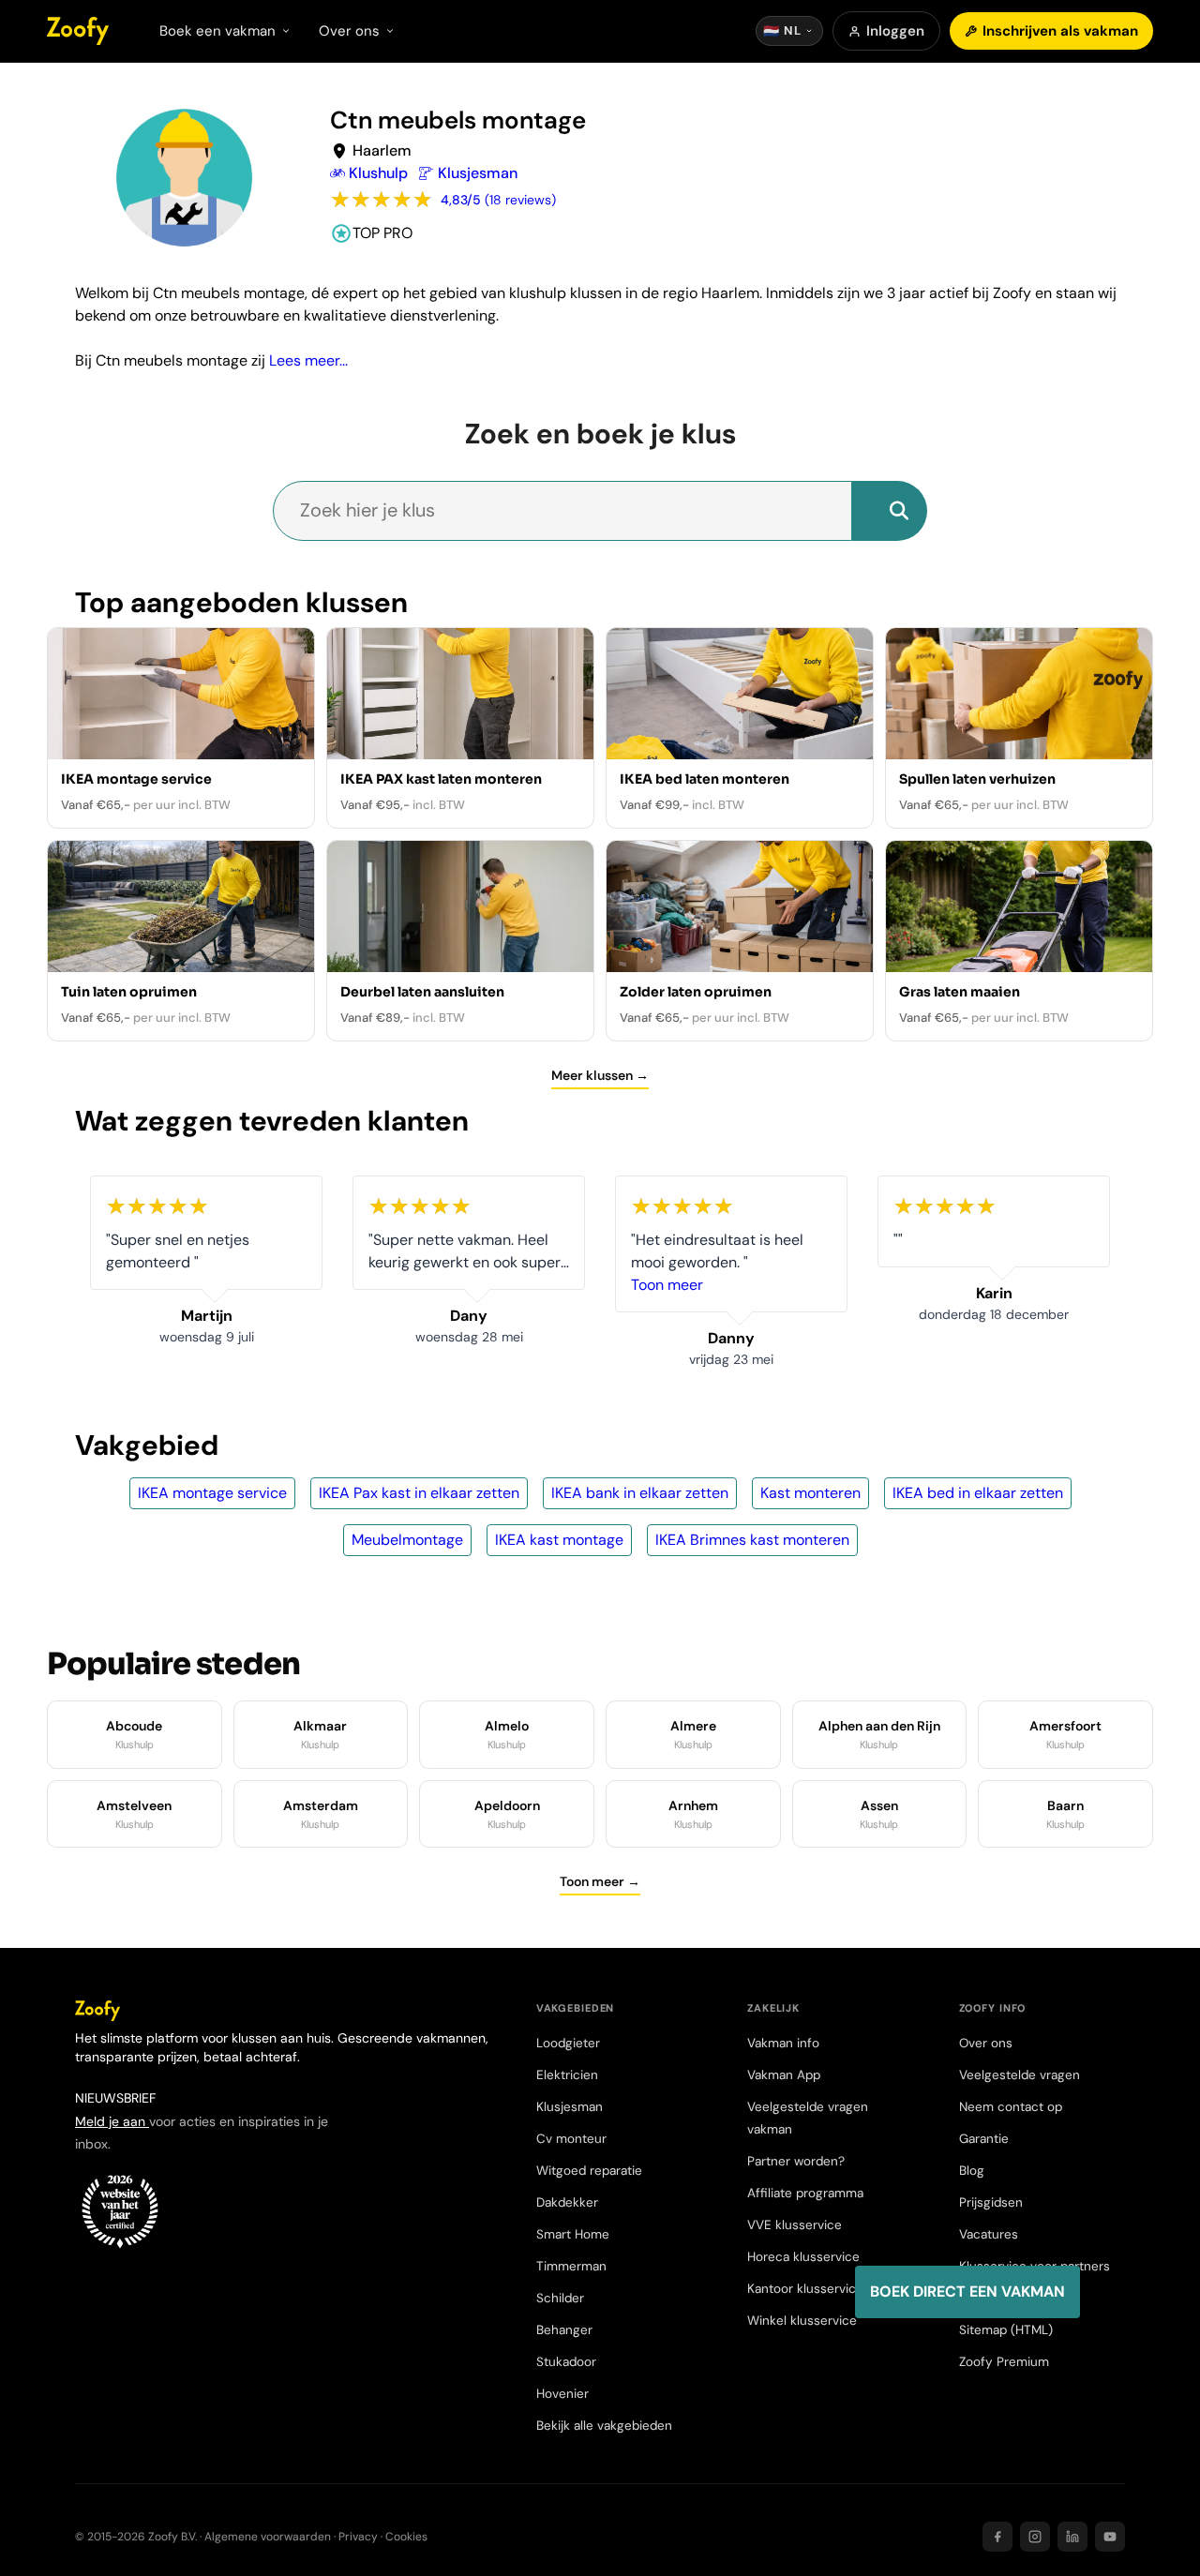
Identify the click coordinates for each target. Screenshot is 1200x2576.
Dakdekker (567, 2202)
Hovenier (562, 2394)
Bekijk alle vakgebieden (604, 2426)
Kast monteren (810, 1493)
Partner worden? (796, 2161)
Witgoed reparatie (589, 2171)
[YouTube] (1110, 2537)
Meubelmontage (407, 1540)
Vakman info (783, 2043)
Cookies (406, 2537)
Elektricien (567, 2075)
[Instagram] (1035, 2537)
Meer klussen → (600, 1075)
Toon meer (443, 1285)
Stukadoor (566, 2362)
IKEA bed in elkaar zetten (978, 1493)
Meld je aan (112, 2121)
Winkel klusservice (802, 2321)
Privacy (358, 2537)
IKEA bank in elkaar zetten (640, 1493)
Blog (972, 2171)
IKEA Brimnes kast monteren (752, 1540)
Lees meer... (308, 360)
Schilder (560, 2298)
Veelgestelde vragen (1020, 2075)
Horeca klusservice (803, 2257)
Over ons (986, 2043)
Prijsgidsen (991, 2202)
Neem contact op (1011, 2107)
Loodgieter (568, 2043)
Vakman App (784, 2075)
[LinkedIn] (1072, 2537)
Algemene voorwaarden (268, 2537)
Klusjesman (570, 2107)
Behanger (564, 2330)
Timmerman (571, 2266)
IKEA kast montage (559, 1540)
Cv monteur (571, 2139)
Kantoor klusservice (805, 2289)
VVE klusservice (795, 2225)
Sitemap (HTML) (1006, 2330)
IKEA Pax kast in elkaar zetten (419, 1493)
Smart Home (573, 2234)
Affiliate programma (805, 2193)
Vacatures (989, 2234)
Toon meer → (600, 1881)
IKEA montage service (212, 1493)
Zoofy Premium (1004, 2362)
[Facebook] (997, 2537)
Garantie (984, 2139)
